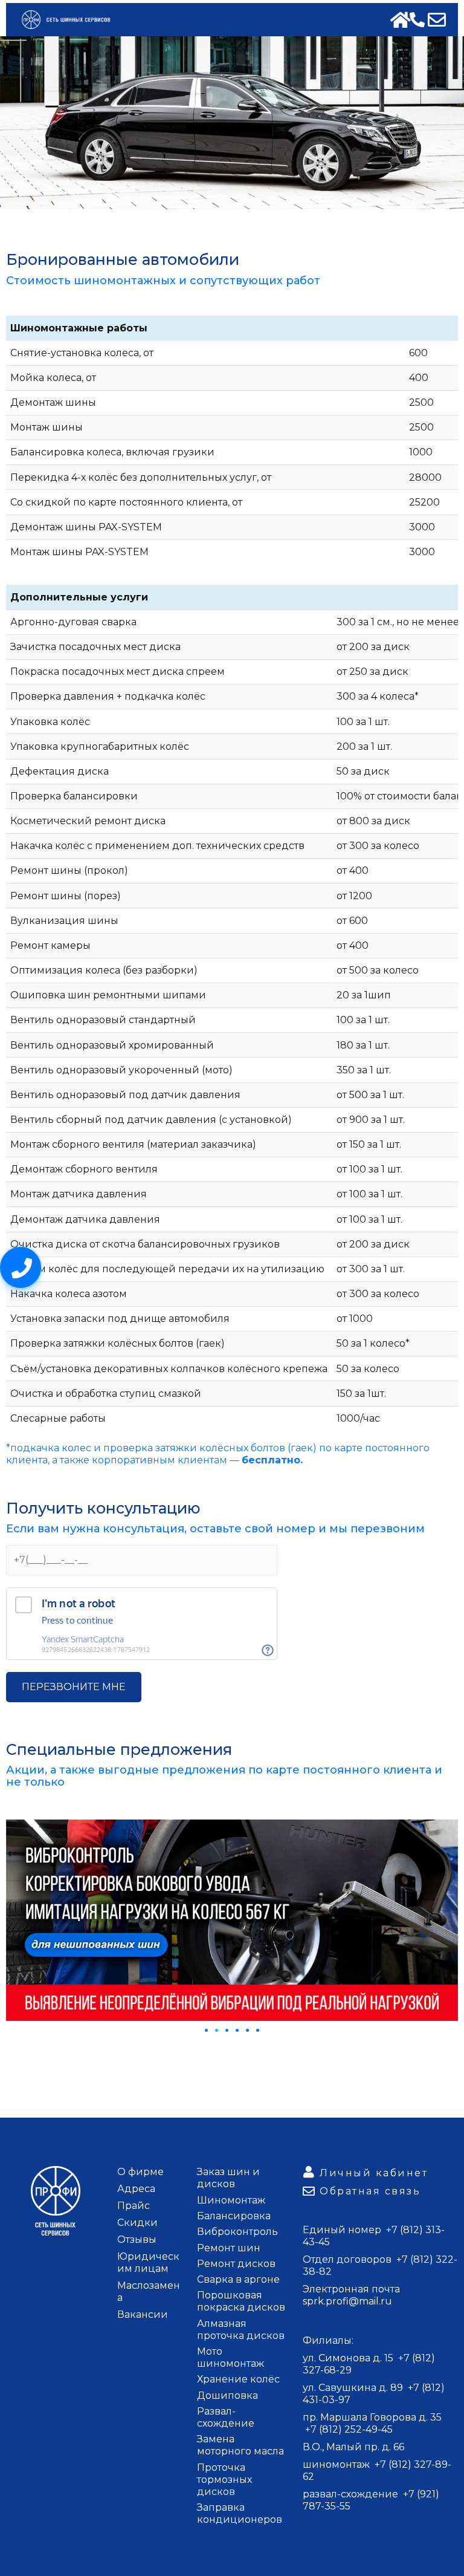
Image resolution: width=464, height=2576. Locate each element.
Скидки (137, 2223)
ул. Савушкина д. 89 (354, 2388)
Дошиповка (227, 2395)
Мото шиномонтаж (230, 2357)
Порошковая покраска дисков (241, 2301)
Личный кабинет (374, 2173)
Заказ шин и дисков (228, 2178)
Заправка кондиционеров (240, 2513)
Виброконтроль (237, 2232)
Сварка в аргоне (238, 2279)
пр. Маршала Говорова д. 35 (372, 2417)
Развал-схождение (226, 2417)
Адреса (136, 2189)
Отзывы (137, 2239)
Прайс (134, 2206)
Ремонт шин (229, 2248)
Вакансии (143, 2314)
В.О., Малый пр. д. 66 (353, 2447)
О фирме (140, 2172)
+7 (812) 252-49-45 (349, 2429)
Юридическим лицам (148, 2262)
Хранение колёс (238, 2379)
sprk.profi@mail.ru (347, 2301)
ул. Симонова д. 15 (349, 2358)
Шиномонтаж (231, 2200)
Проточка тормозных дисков (224, 2480)
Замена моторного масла (240, 2445)
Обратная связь (370, 2191)
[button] (206, 2030)
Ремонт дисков (236, 2264)
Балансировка (234, 2216)
